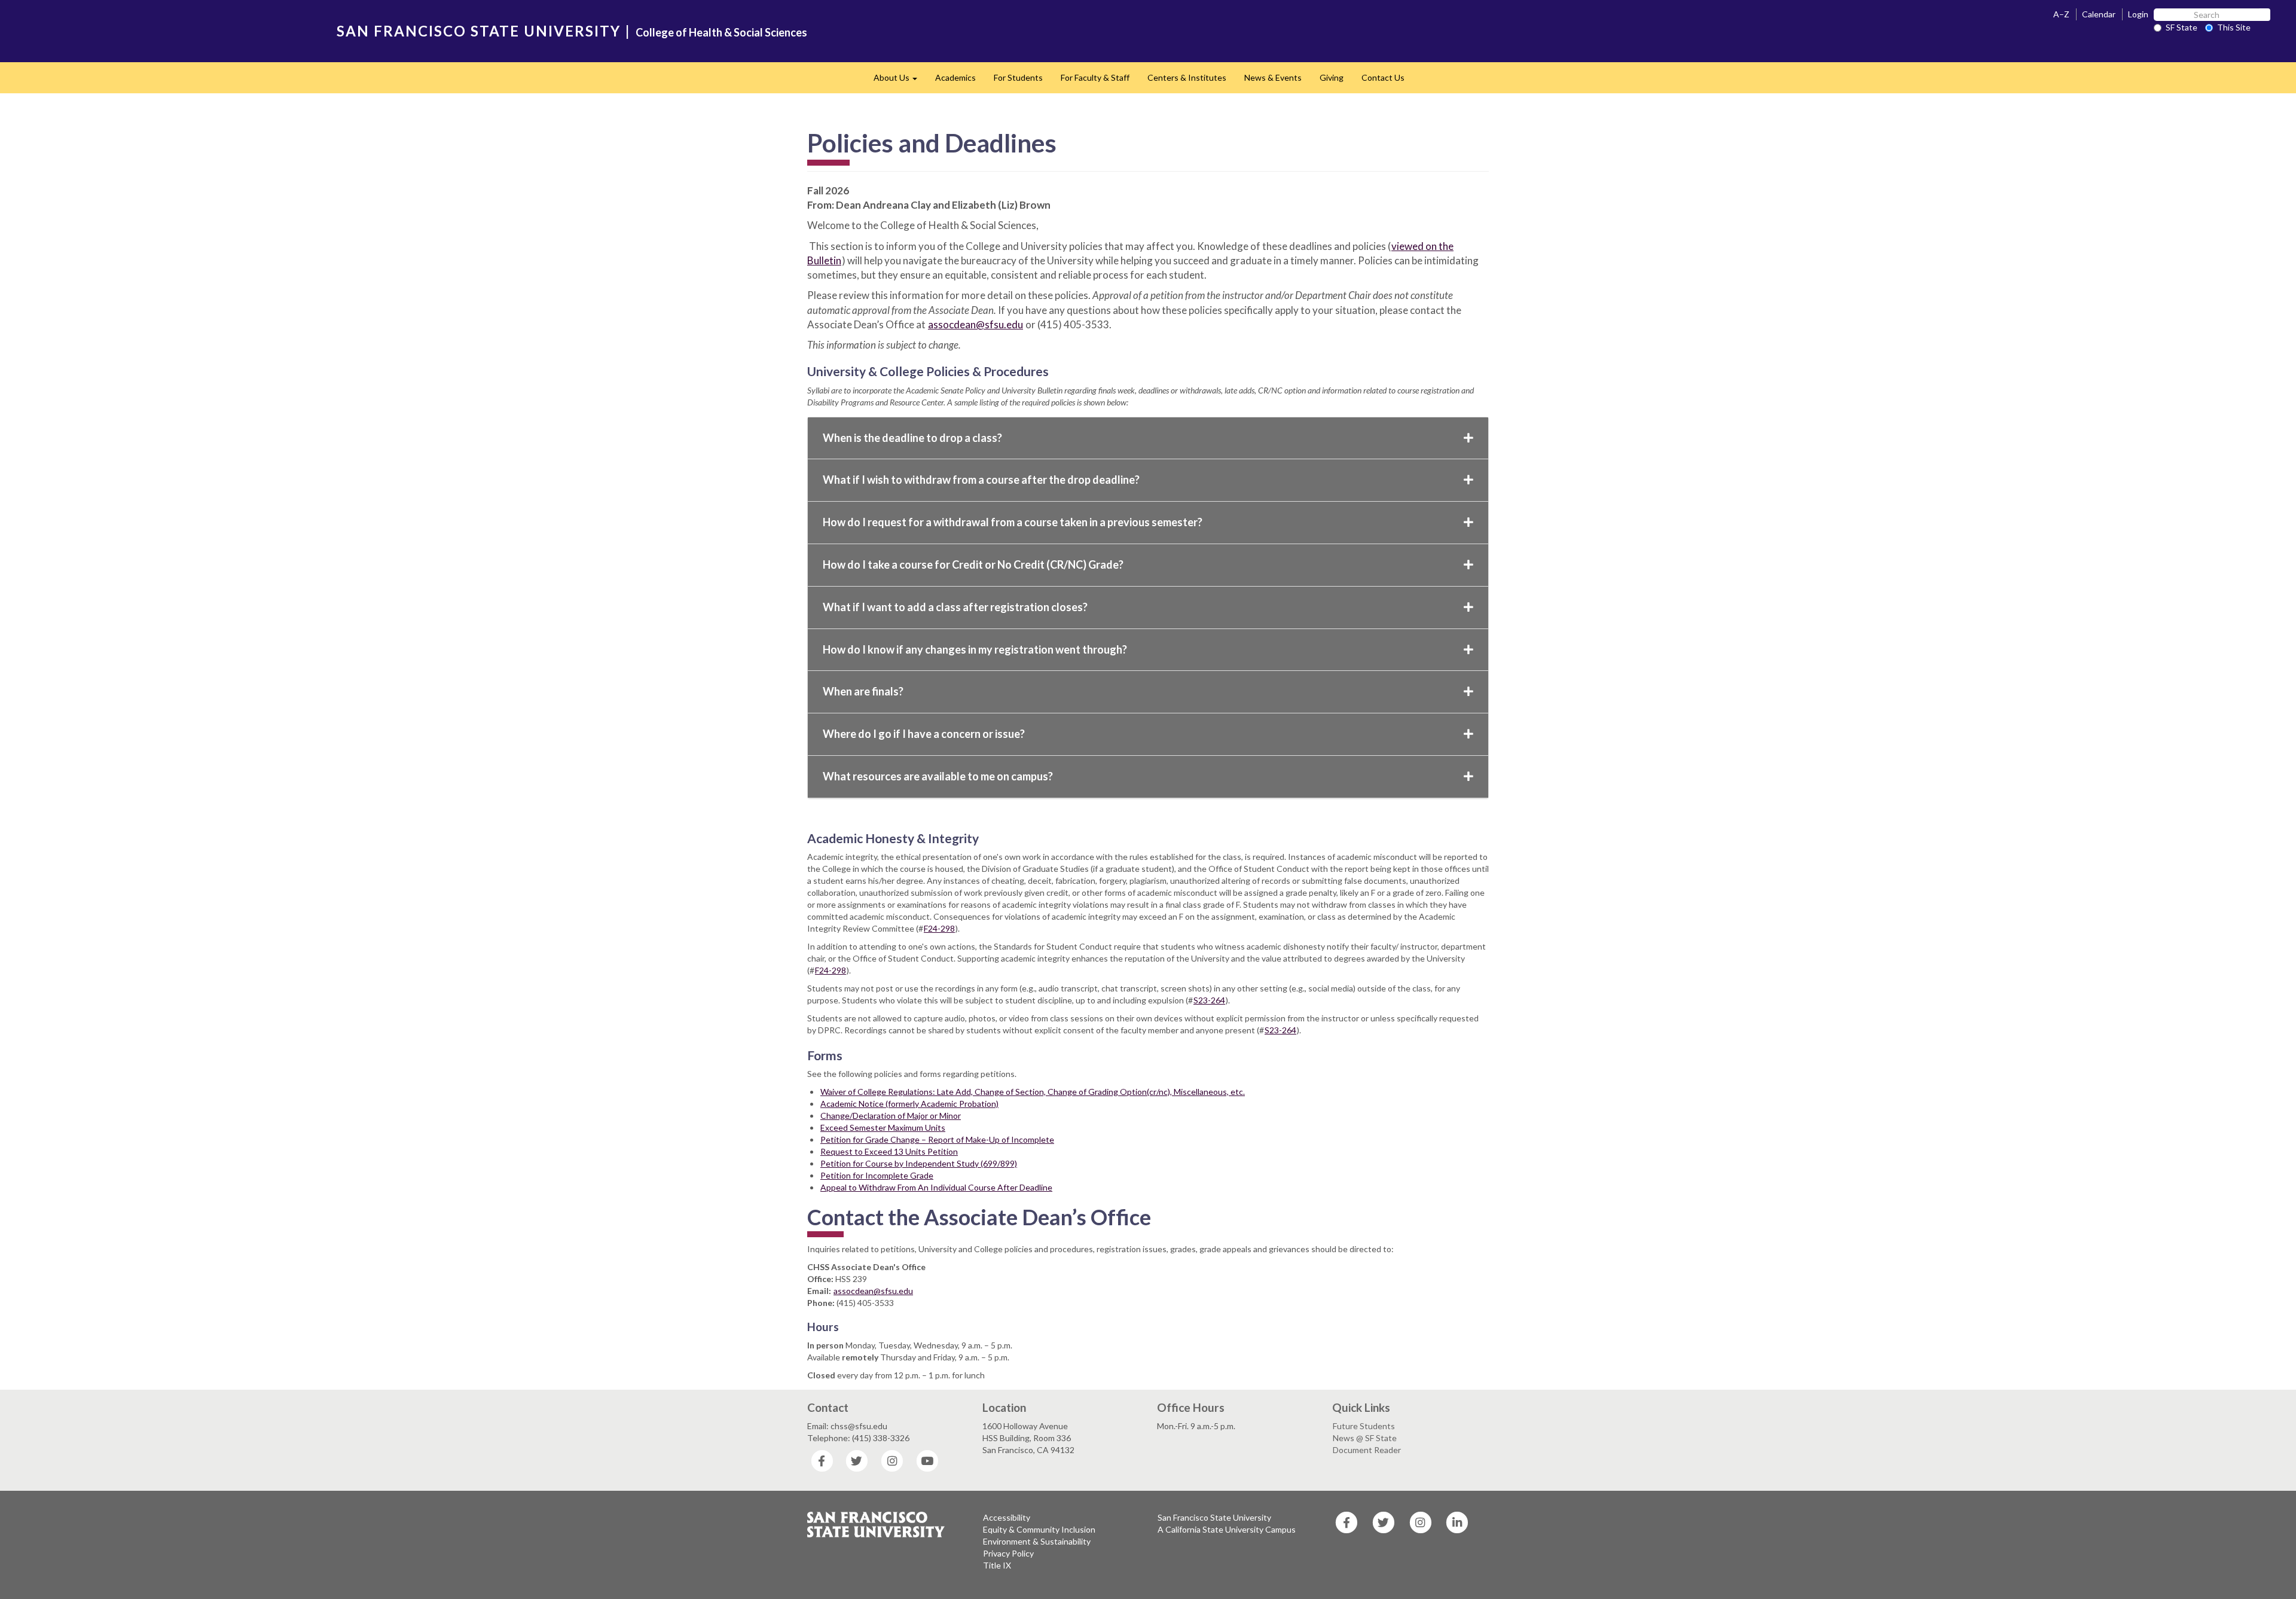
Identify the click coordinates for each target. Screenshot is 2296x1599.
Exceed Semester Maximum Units (883, 1127)
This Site (2234, 27)
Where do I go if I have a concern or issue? (924, 734)
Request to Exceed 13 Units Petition (889, 1151)
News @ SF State (1365, 1438)
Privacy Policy (1008, 1553)
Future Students (1364, 1426)
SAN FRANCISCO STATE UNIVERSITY (479, 31)
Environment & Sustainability (1037, 1541)
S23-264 (1209, 1000)
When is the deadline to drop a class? (912, 438)
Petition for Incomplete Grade (877, 1175)
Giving (1332, 77)
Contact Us (1383, 77)
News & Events (1273, 77)
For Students (1018, 77)
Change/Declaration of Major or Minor (891, 1116)
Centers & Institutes (1187, 77)
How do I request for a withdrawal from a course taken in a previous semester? (1013, 522)
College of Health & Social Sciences (721, 32)
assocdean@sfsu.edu (976, 324)
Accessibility (1007, 1517)
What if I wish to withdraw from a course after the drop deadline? (981, 480)
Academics (955, 77)
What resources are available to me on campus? (938, 776)
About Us (900, 81)
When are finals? (863, 691)
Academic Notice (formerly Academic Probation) (909, 1104)
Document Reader (1367, 1450)
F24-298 (939, 928)
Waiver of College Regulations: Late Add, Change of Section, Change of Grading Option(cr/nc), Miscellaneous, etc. (1033, 1092)
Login (2138, 14)
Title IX (997, 1565)
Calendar (2099, 14)
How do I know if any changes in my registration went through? (975, 649)
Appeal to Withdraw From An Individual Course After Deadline (936, 1187)
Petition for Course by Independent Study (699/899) (919, 1163)
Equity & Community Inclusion (1039, 1529)
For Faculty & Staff (1095, 77)
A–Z (2061, 14)
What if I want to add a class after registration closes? (955, 607)
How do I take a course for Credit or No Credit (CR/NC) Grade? (973, 564)
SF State (2181, 27)
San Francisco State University (1214, 1517)
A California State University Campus (1227, 1529)
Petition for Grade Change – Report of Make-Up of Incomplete (937, 1139)
